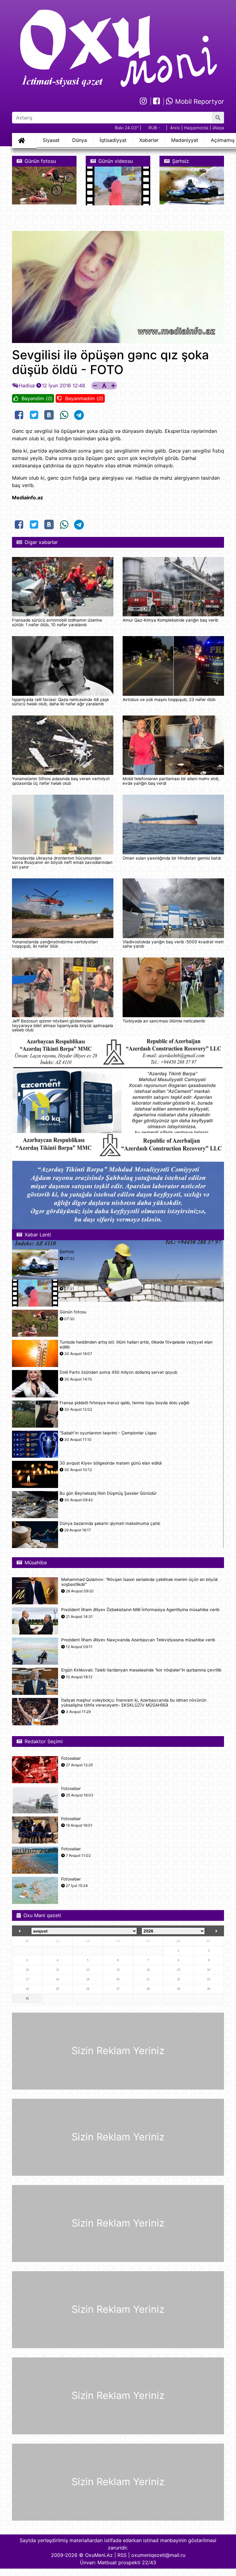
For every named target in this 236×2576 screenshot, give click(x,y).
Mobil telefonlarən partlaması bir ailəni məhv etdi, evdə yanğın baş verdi (171, 781)
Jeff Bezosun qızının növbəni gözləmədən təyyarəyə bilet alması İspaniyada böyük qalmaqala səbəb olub (63, 1025)
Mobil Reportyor (199, 101)
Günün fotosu (73, 1312)
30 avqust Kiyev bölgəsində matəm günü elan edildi (111, 1463)
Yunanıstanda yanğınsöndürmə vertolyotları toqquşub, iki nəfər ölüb (55, 944)
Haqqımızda (196, 128)
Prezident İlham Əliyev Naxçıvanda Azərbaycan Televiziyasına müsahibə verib (138, 1640)
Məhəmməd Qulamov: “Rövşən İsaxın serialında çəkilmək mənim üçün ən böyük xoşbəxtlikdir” (140, 1582)
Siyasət (51, 140)
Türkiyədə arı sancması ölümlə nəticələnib (164, 1021)
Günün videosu (74, 1282)
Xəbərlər (149, 140)
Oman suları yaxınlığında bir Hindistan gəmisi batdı (172, 858)
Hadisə (27, 385)
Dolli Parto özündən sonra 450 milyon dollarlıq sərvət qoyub (118, 1372)
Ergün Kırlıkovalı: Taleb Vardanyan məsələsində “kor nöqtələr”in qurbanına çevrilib (141, 1670)
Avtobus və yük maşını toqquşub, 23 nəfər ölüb (169, 699)
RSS (122, 2555)
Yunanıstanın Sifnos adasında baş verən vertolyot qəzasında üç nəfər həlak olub (61, 781)
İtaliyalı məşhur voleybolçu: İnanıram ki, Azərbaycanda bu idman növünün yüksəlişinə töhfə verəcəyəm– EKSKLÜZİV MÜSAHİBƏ (134, 1703)
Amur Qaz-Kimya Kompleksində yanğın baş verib (170, 620)
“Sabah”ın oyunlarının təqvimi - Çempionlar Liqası (108, 1433)
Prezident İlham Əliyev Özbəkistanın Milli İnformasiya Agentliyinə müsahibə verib (140, 1610)
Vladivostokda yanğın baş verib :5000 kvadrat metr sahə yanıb (173, 944)
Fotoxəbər (71, 1758)
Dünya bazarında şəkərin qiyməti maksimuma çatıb (110, 1524)
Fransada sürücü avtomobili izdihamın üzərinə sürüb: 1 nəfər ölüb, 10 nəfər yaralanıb (57, 622)
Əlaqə (218, 128)
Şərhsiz (67, 1252)
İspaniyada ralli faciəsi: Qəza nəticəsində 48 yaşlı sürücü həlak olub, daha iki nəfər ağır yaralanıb (60, 702)
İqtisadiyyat (113, 140)
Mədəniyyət (185, 140)
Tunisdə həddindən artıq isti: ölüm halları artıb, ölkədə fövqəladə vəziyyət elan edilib (136, 1344)
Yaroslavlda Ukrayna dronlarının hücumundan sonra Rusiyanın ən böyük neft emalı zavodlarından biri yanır (62, 863)
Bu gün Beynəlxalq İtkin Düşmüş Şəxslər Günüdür (108, 1493)
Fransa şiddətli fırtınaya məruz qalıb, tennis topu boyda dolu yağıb (124, 1403)
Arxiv (175, 128)
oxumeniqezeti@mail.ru (158, 2555)
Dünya (80, 140)
